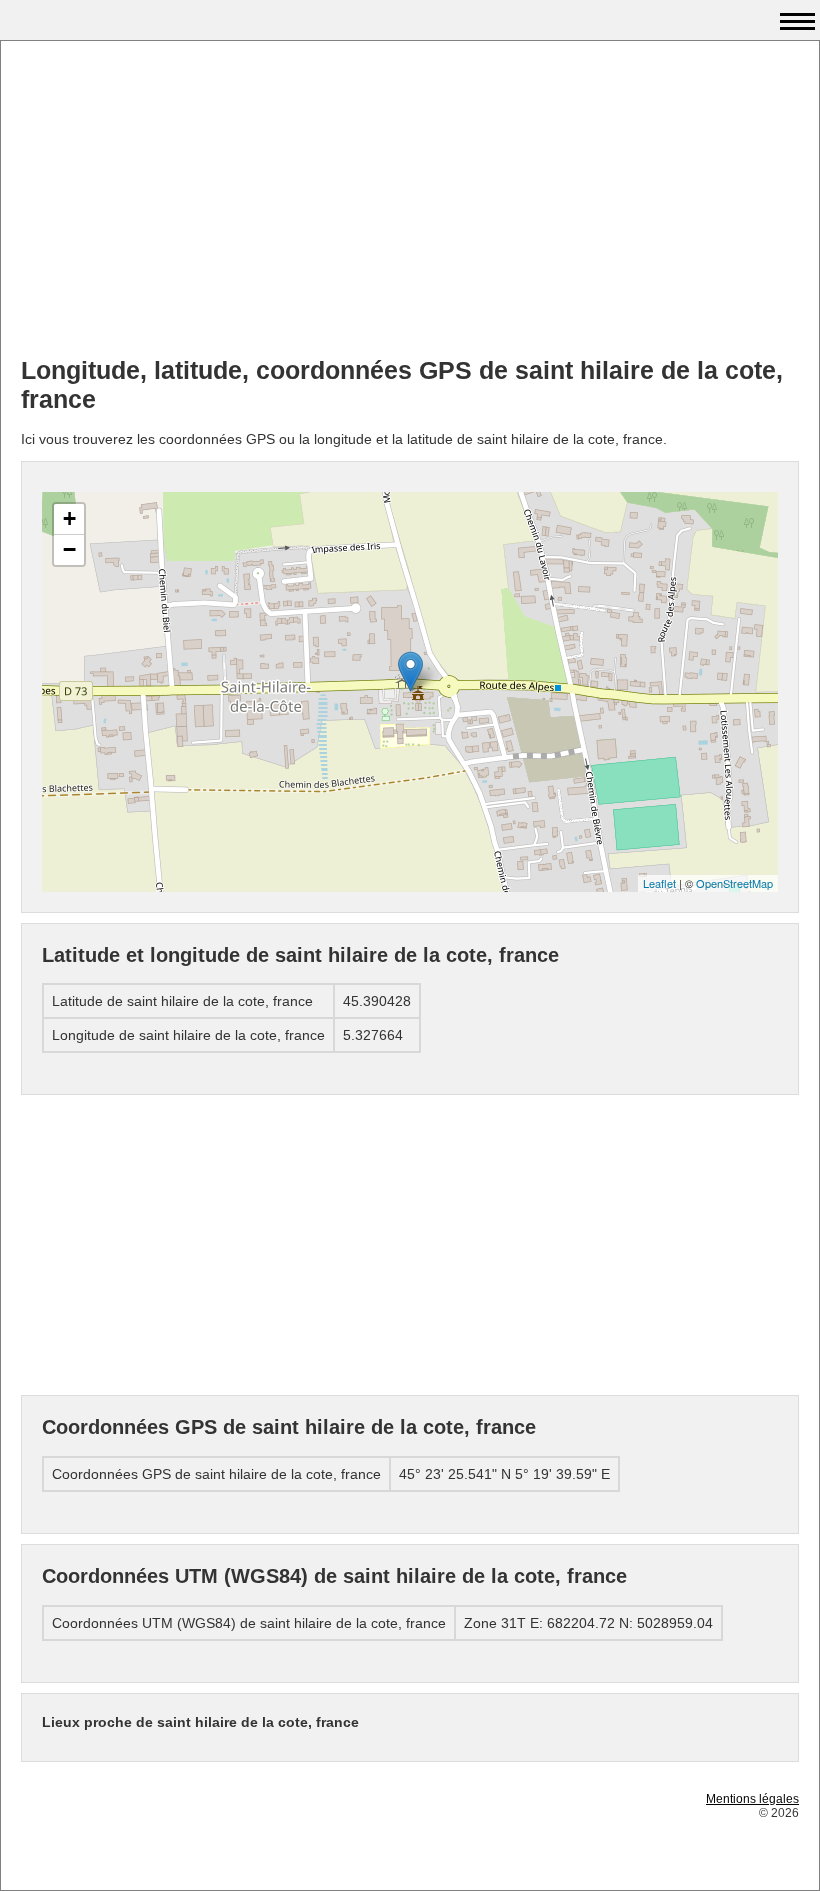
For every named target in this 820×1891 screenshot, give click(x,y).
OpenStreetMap (734, 883)
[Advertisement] (410, 201)
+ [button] (69, 518)
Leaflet (659, 883)
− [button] (69, 549)
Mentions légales (752, 1799)
